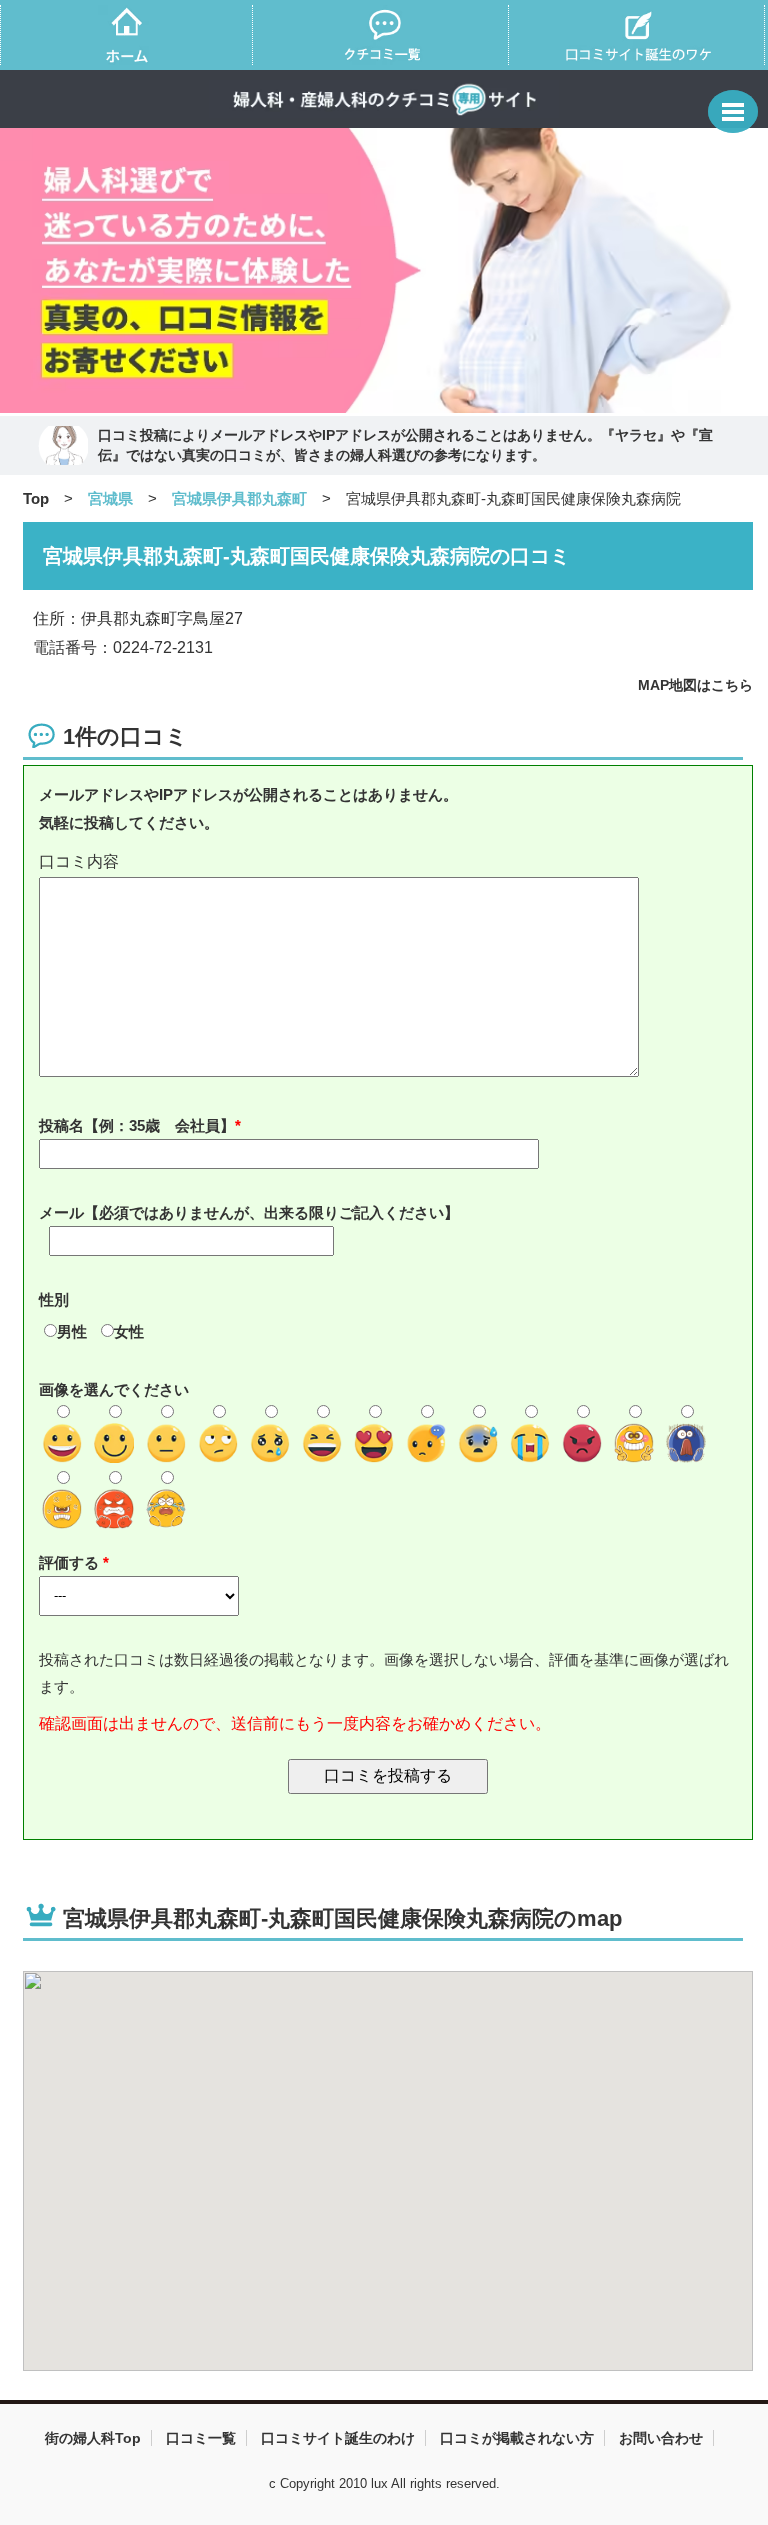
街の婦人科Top (93, 2438)
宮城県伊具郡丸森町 (239, 498)
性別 (54, 1299)
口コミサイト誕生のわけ (338, 2438)
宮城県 (110, 498)
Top (36, 498)
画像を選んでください (114, 1389)
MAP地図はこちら (695, 685)
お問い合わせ (661, 2438)
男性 (72, 1331)
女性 (129, 1331)
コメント (388, 862)
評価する (71, 1562)
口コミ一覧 (201, 2438)
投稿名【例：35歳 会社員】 (137, 1125)
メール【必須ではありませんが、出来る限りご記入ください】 (249, 1212)
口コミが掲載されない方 (517, 2438)
